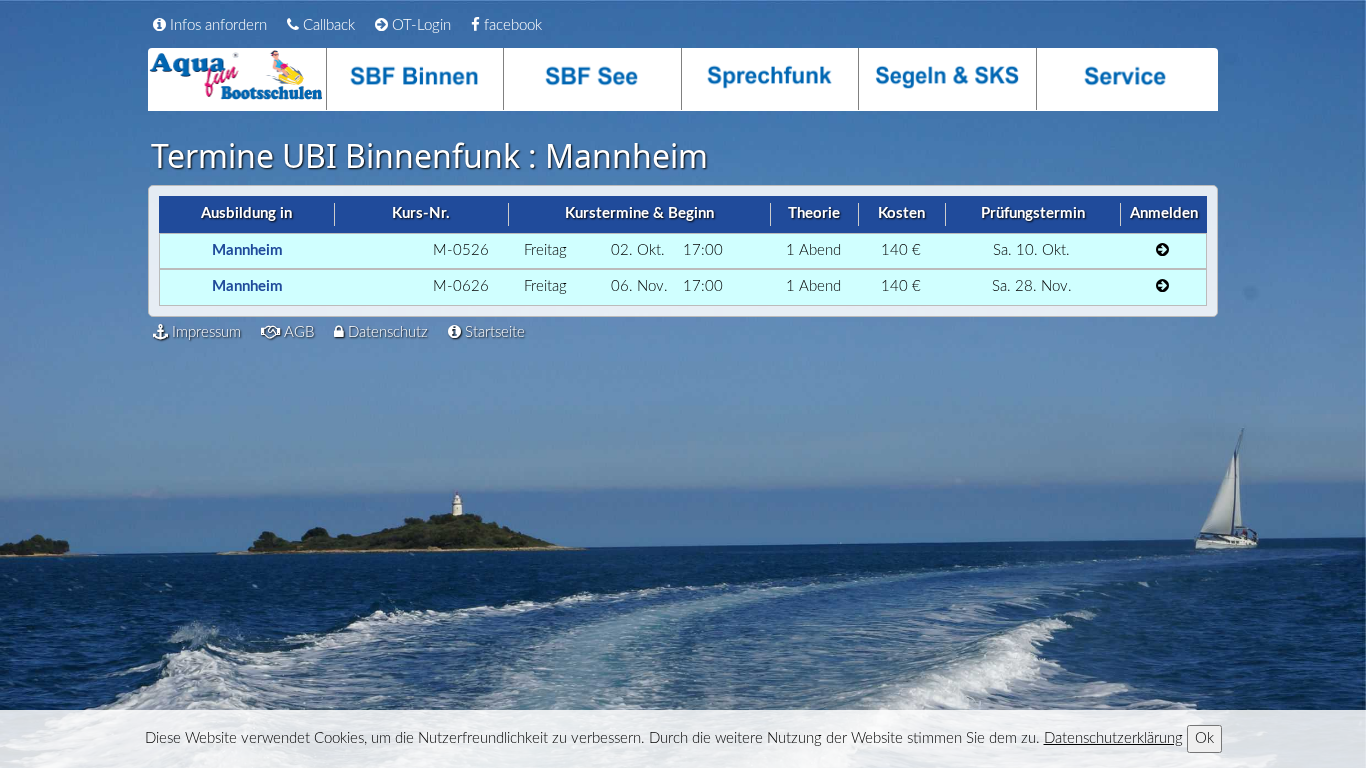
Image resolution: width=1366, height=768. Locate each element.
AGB (297, 332)
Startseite (493, 332)
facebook (511, 25)
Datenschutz (386, 332)
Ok (1204, 738)
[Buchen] (1162, 251)
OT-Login (419, 25)
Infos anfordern (216, 25)
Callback (327, 25)
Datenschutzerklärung (1113, 738)
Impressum (204, 332)
